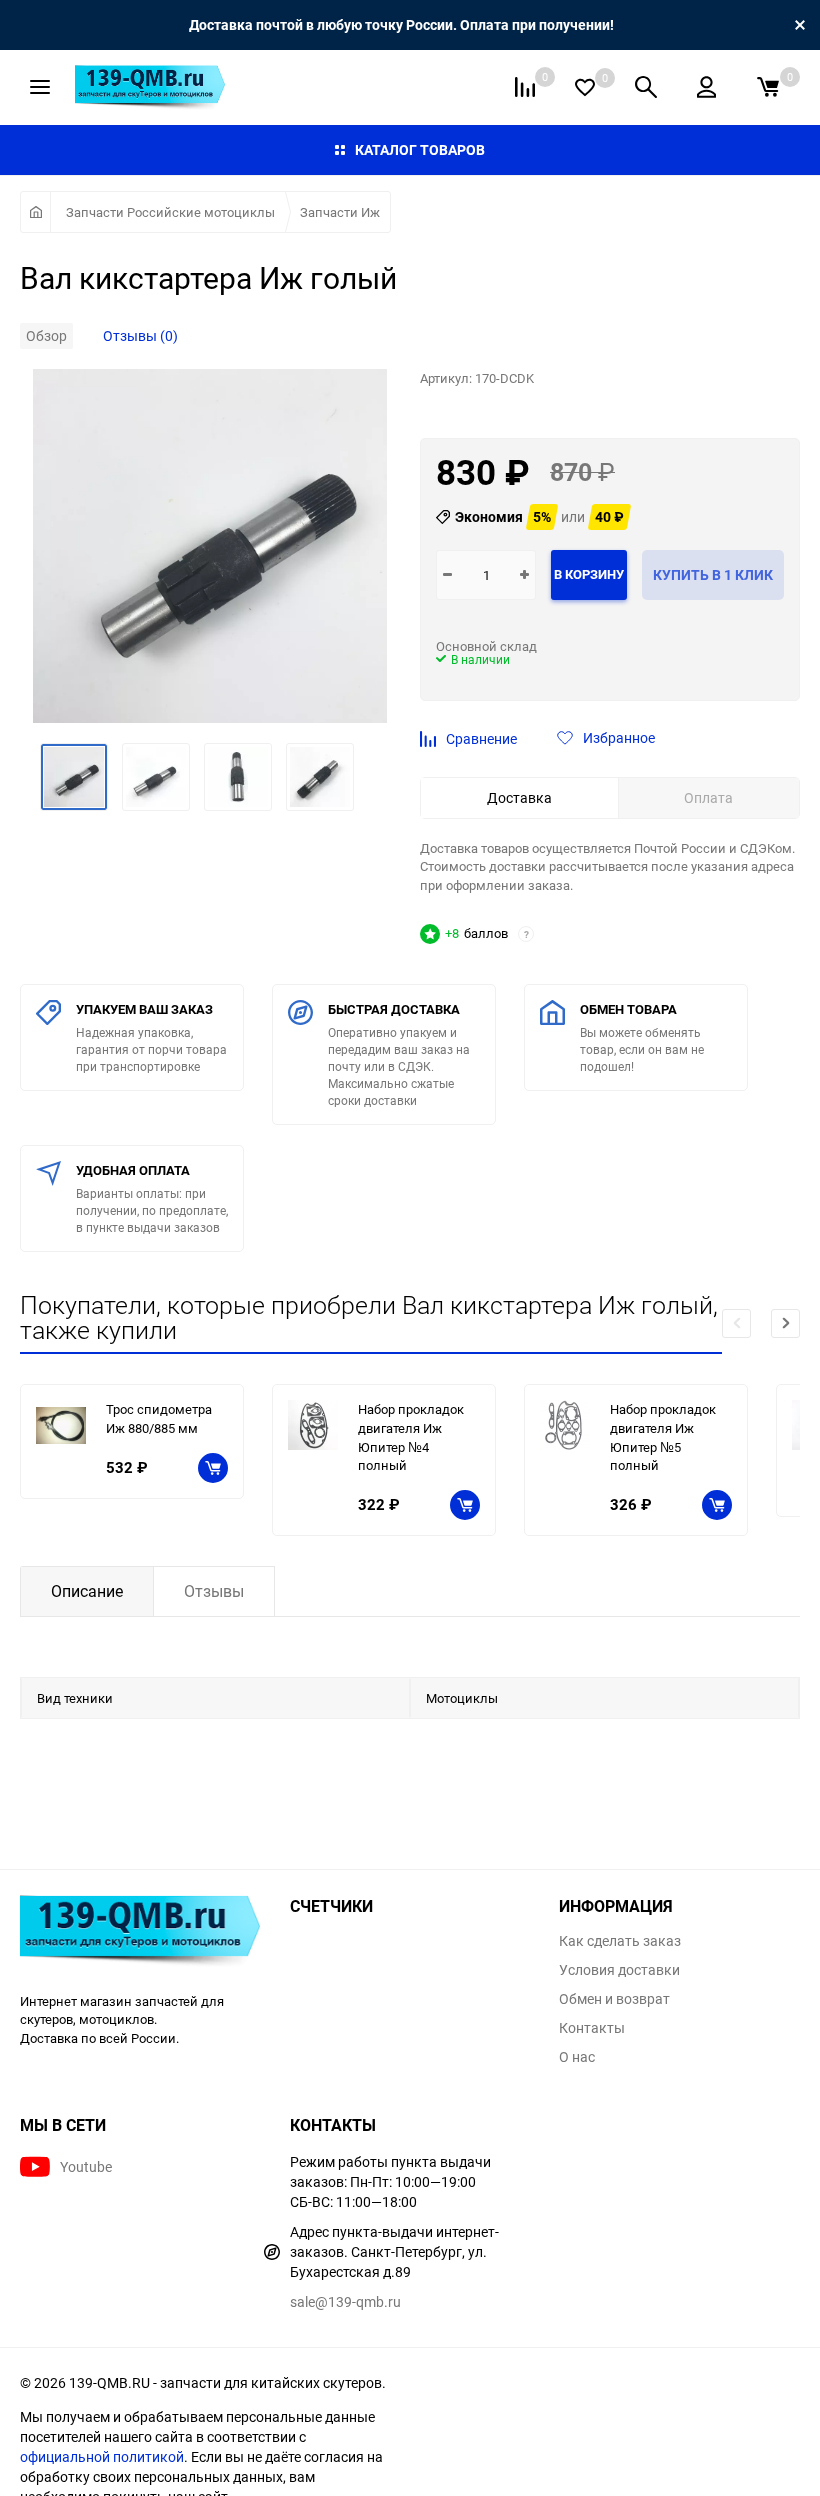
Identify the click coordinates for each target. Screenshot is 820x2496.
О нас (577, 2057)
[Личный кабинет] (706, 87)
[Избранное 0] (585, 87)
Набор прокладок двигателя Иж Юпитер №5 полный (663, 1437)
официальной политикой (102, 2456)
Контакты (592, 2028)
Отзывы (214, 1591)
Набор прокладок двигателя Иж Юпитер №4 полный (411, 1437)
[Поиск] (646, 87)
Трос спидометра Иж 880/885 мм (159, 1418)
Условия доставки (619, 1970)
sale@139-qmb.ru (345, 2301)
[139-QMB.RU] (140, 1933)
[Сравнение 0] (525, 87)
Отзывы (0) (140, 335)
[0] (768, 87)
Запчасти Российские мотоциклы (170, 212)
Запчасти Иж (340, 212)
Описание (87, 1591)
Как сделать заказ (620, 1941)
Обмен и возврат (614, 1999)
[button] (785, 1323)
